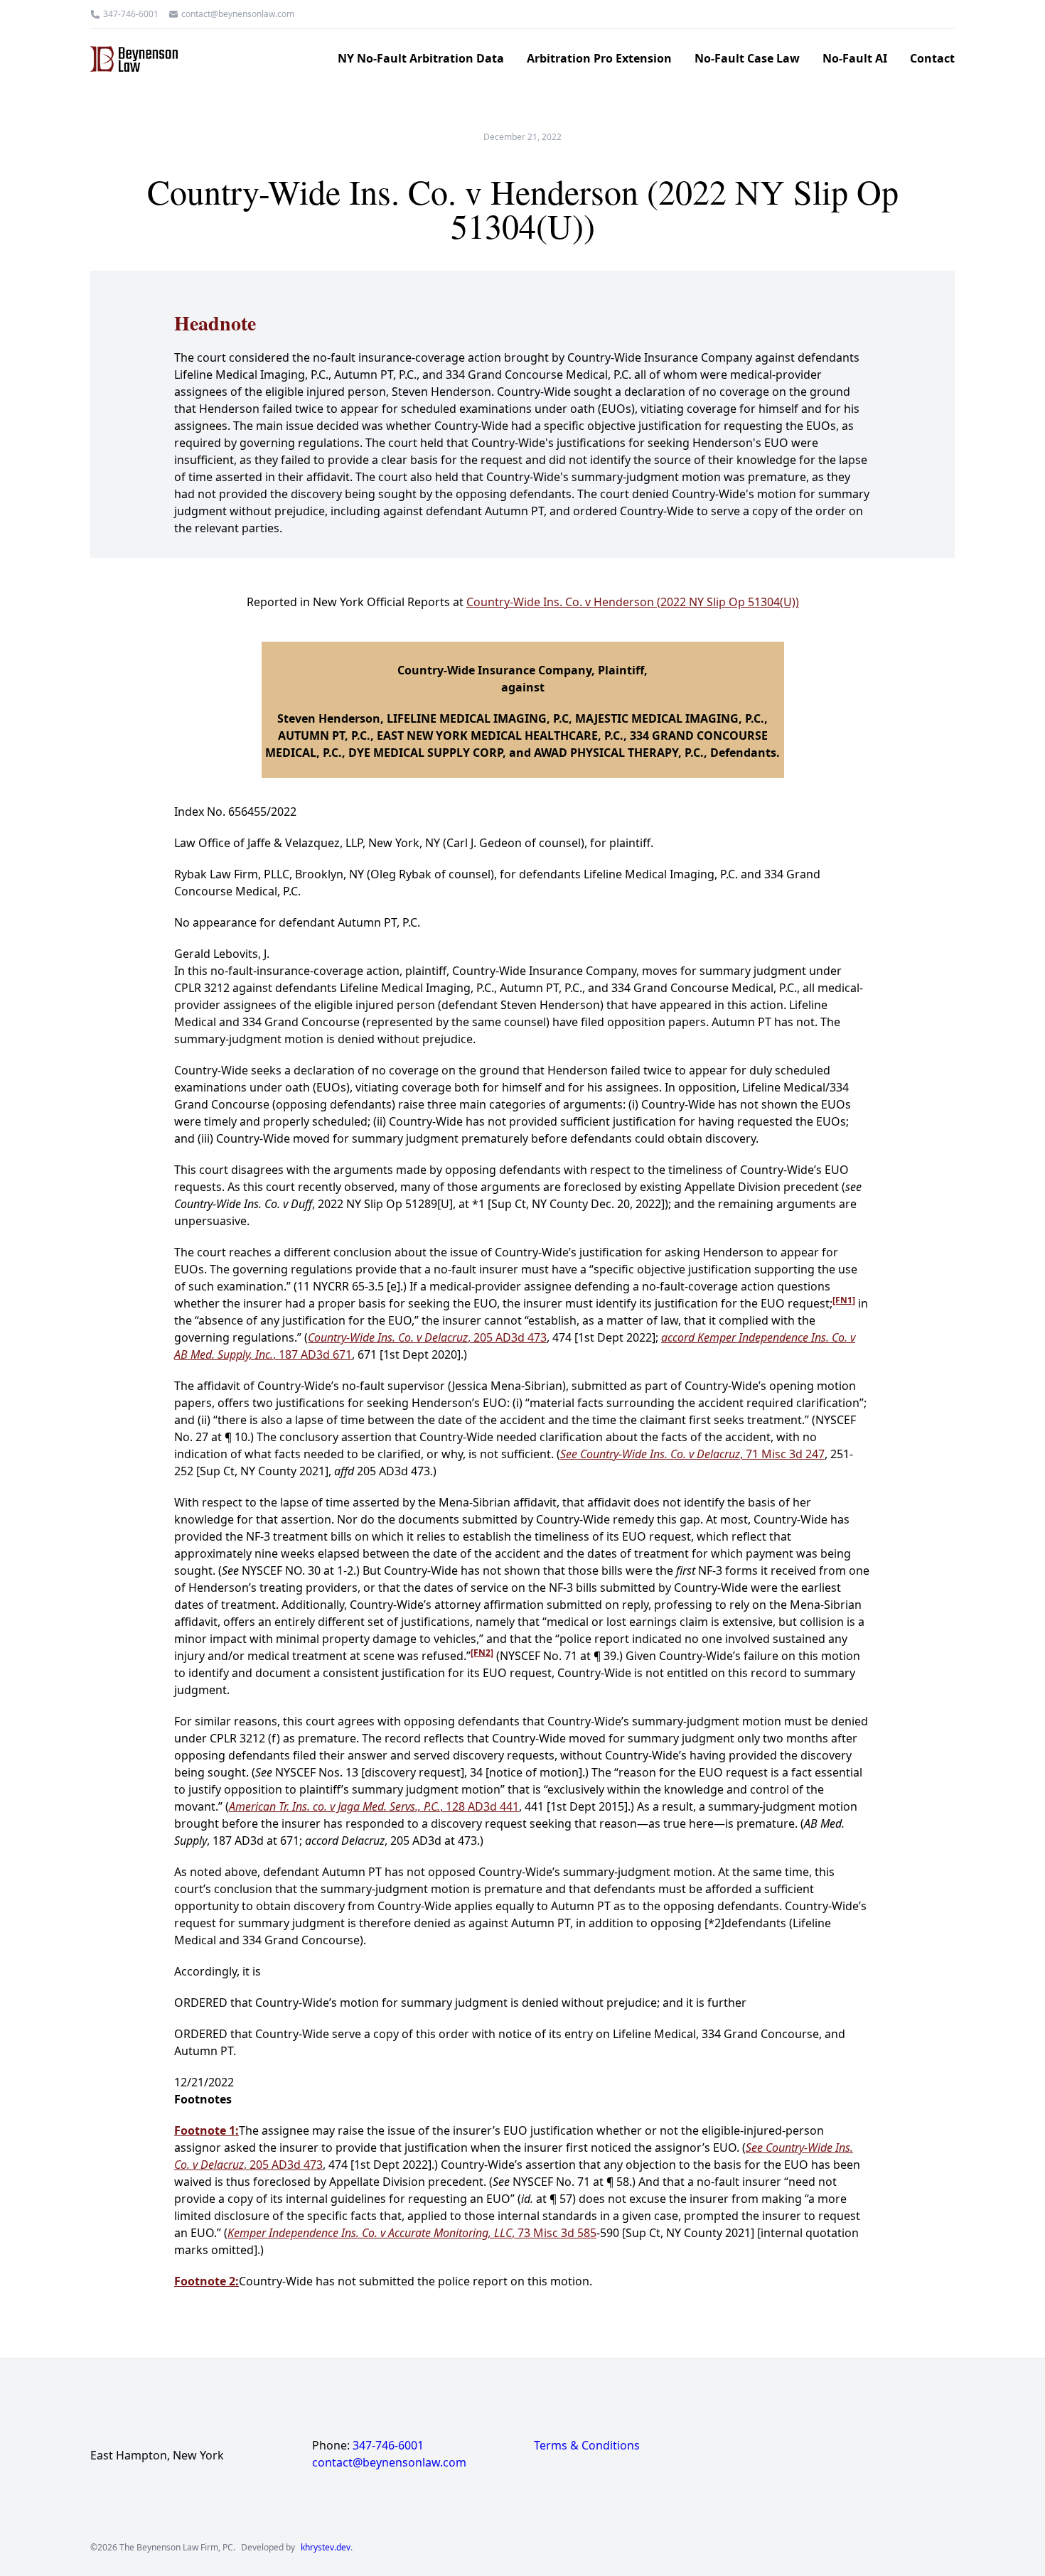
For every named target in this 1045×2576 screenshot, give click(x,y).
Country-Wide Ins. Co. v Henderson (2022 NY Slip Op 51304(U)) (633, 602)
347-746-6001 (131, 14)
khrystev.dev (326, 2548)
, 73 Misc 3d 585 (412, 2233)
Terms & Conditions (587, 2445)
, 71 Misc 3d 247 (692, 1454)
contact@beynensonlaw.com (238, 14)
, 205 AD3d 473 (427, 1337)
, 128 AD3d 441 (374, 1806)
